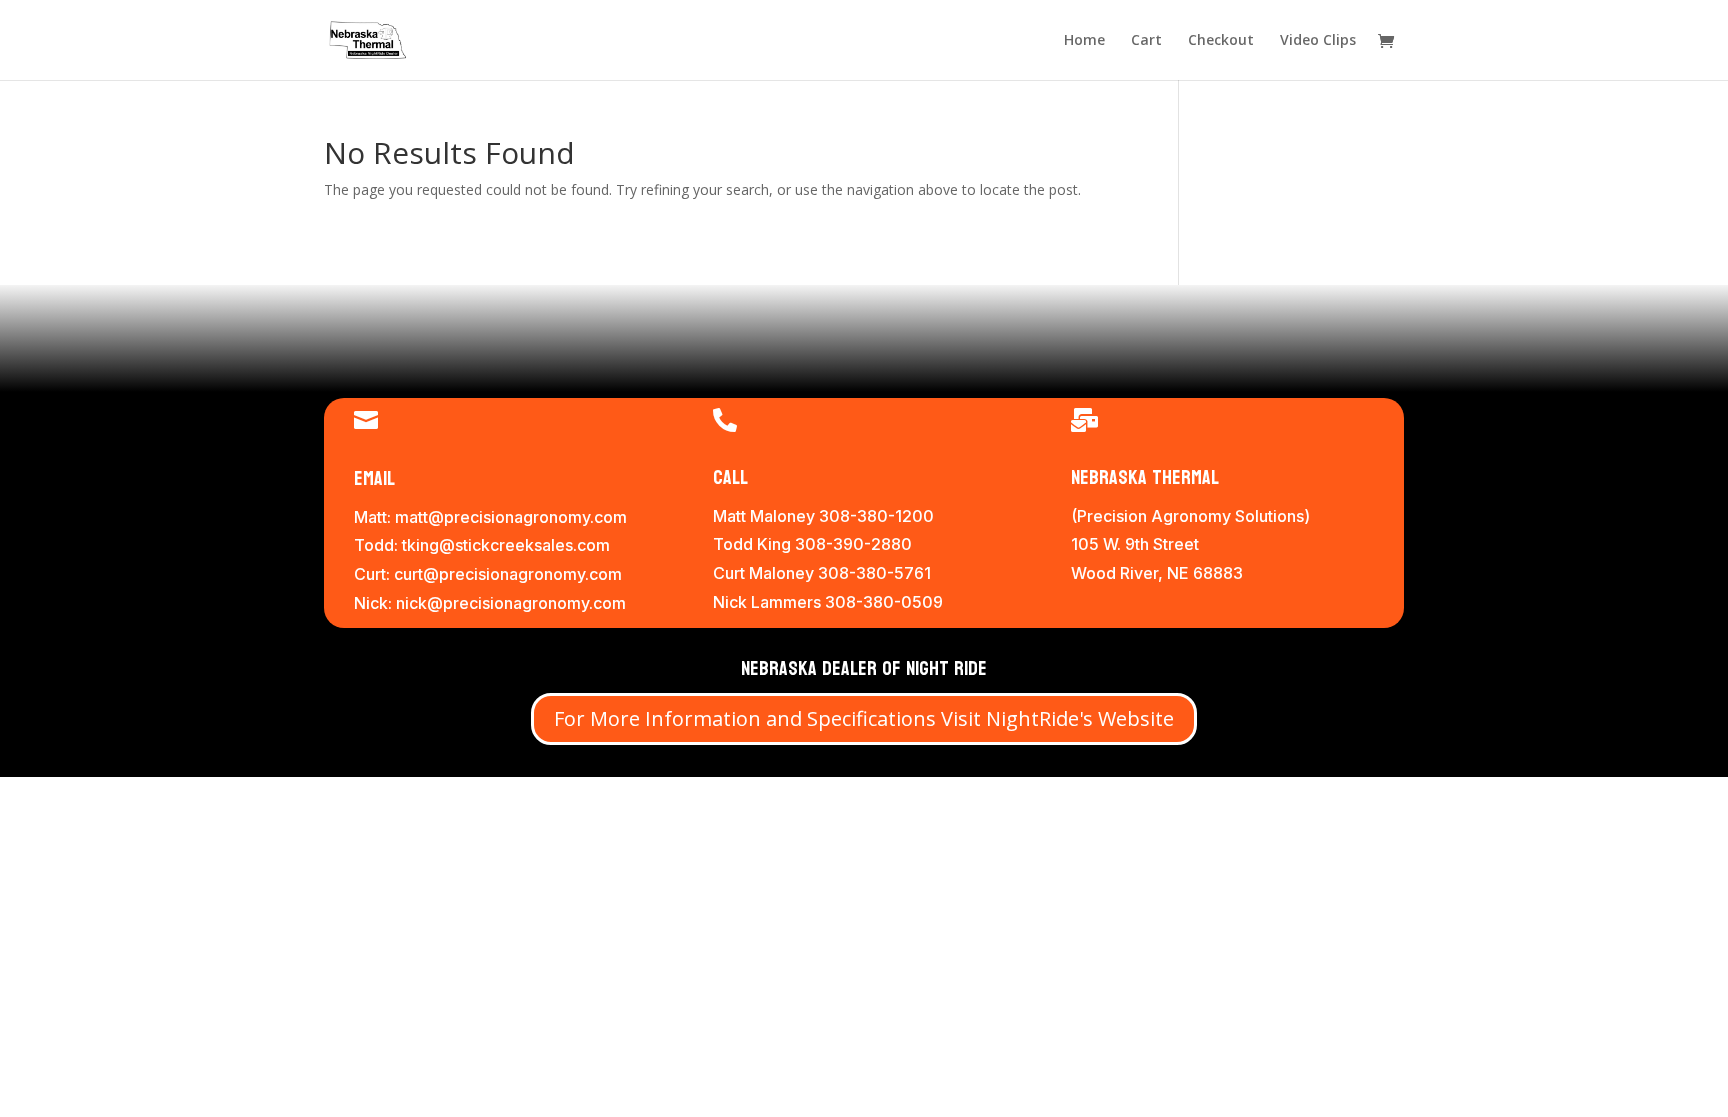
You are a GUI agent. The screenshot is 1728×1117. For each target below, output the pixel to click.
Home (1084, 41)
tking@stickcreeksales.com (506, 545)
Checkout (1221, 41)
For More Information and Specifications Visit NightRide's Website (864, 718)
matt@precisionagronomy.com (511, 517)
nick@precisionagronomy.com (511, 603)
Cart (1146, 41)
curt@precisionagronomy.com (508, 574)
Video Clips (1318, 41)
